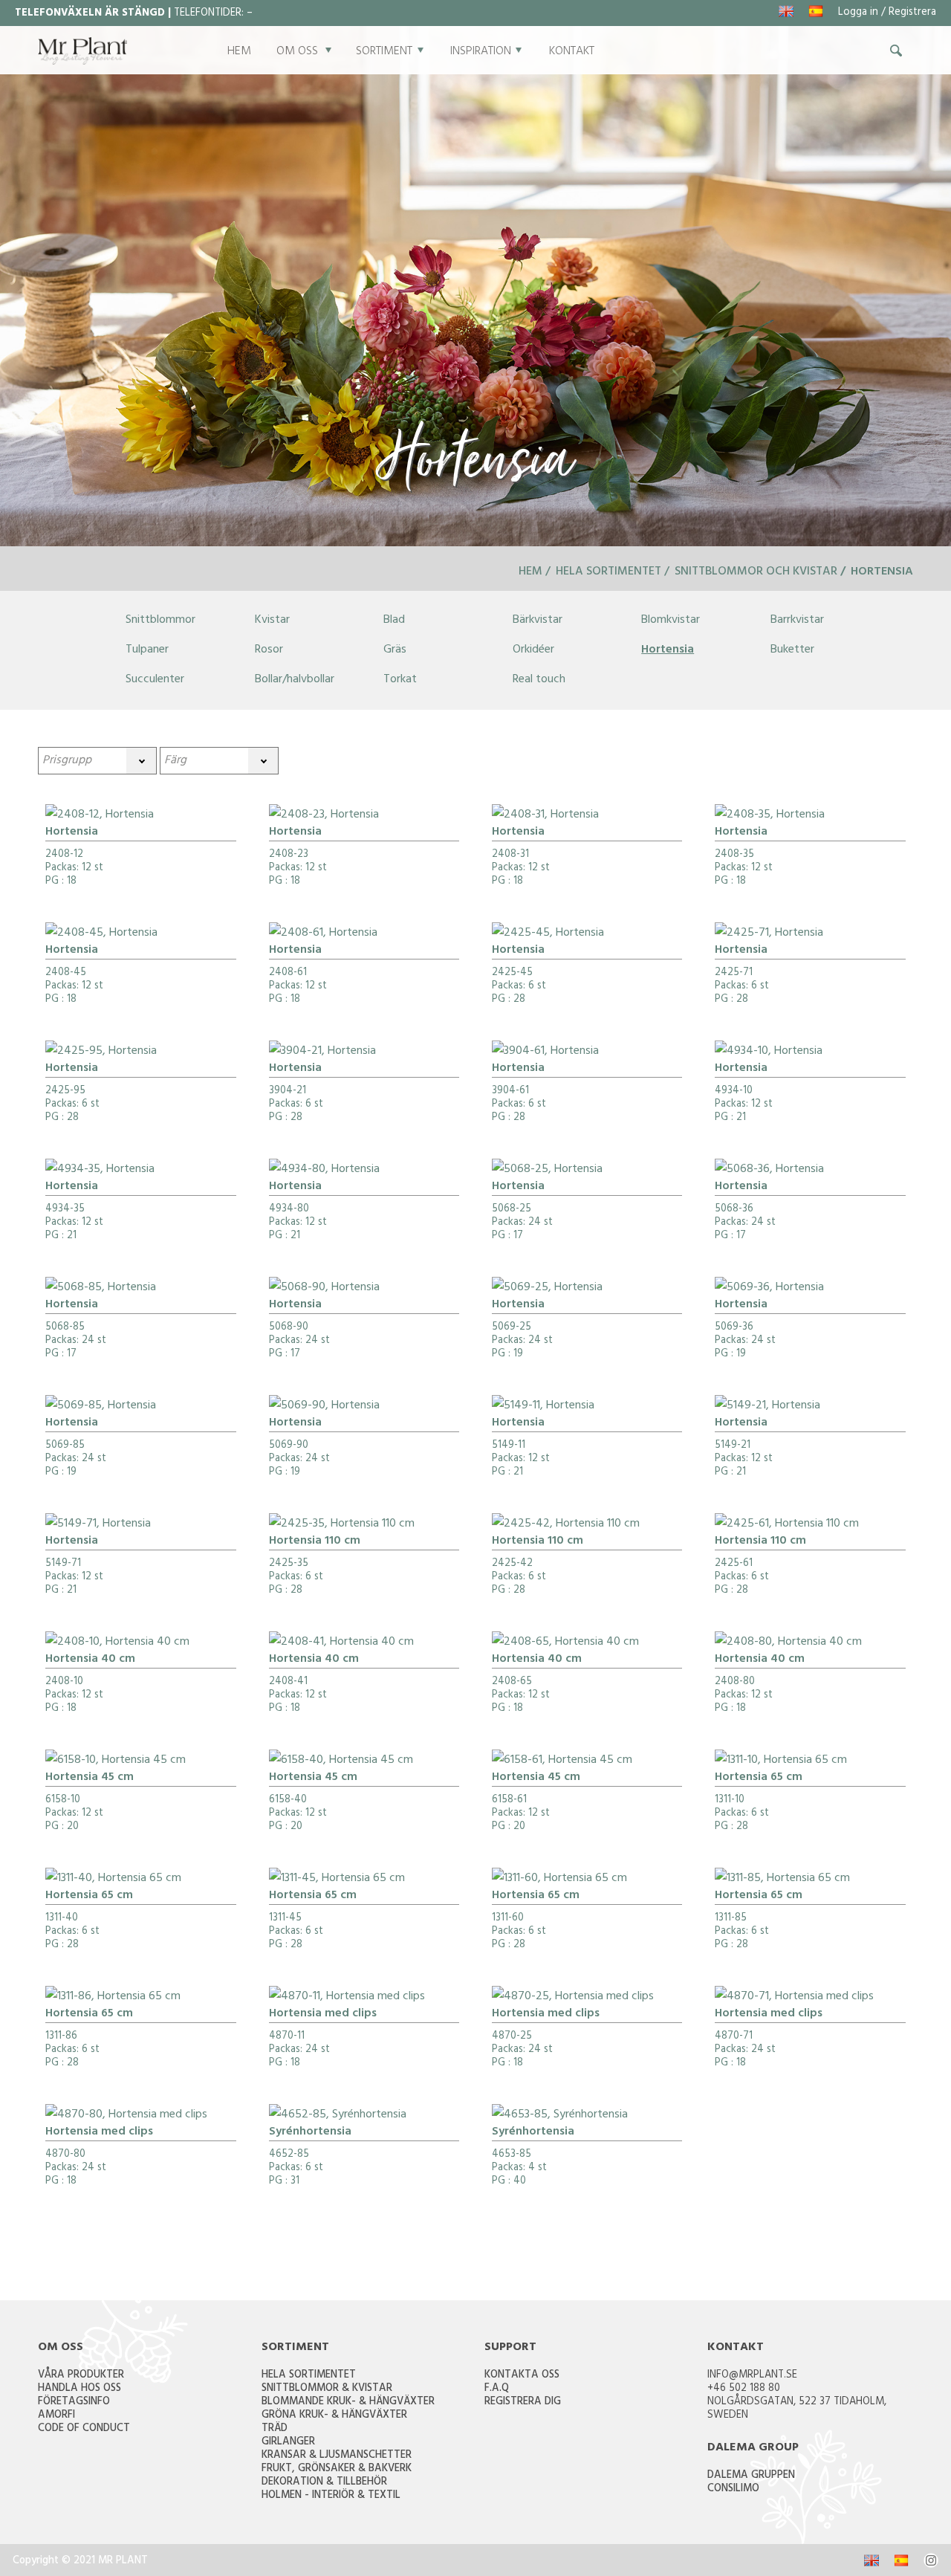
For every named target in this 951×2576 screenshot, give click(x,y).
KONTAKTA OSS (522, 2376)
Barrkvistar (797, 621)
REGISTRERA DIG (523, 2402)
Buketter (792, 650)
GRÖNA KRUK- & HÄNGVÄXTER (334, 2416)
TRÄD (275, 2429)
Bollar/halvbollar (295, 680)
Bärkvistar (538, 621)
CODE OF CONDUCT (84, 2429)
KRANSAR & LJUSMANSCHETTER (337, 2456)
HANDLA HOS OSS (79, 2389)
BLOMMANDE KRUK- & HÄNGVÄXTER (348, 2402)
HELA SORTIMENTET (309, 2376)
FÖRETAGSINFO (74, 2402)
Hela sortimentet (608, 572)
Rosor (269, 650)
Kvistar (272, 621)
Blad (394, 621)
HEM (239, 52)
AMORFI (56, 2416)
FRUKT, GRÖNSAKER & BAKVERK (337, 2469)
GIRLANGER (288, 2443)
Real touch (539, 680)
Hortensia (668, 650)
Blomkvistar (671, 621)
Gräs (395, 650)
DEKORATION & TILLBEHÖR (324, 2483)
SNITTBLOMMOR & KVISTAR (327, 2389)
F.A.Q (497, 2389)
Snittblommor (160, 621)
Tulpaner (147, 650)
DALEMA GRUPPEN (751, 2476)
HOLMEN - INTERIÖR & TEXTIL (331, 2496)
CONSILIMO (733, 2489)
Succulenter (155, 680)
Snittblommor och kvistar (756, 572)
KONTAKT (572, 52)
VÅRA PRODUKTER (81, 2376)
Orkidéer (533, 650)
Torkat (400, 680)
